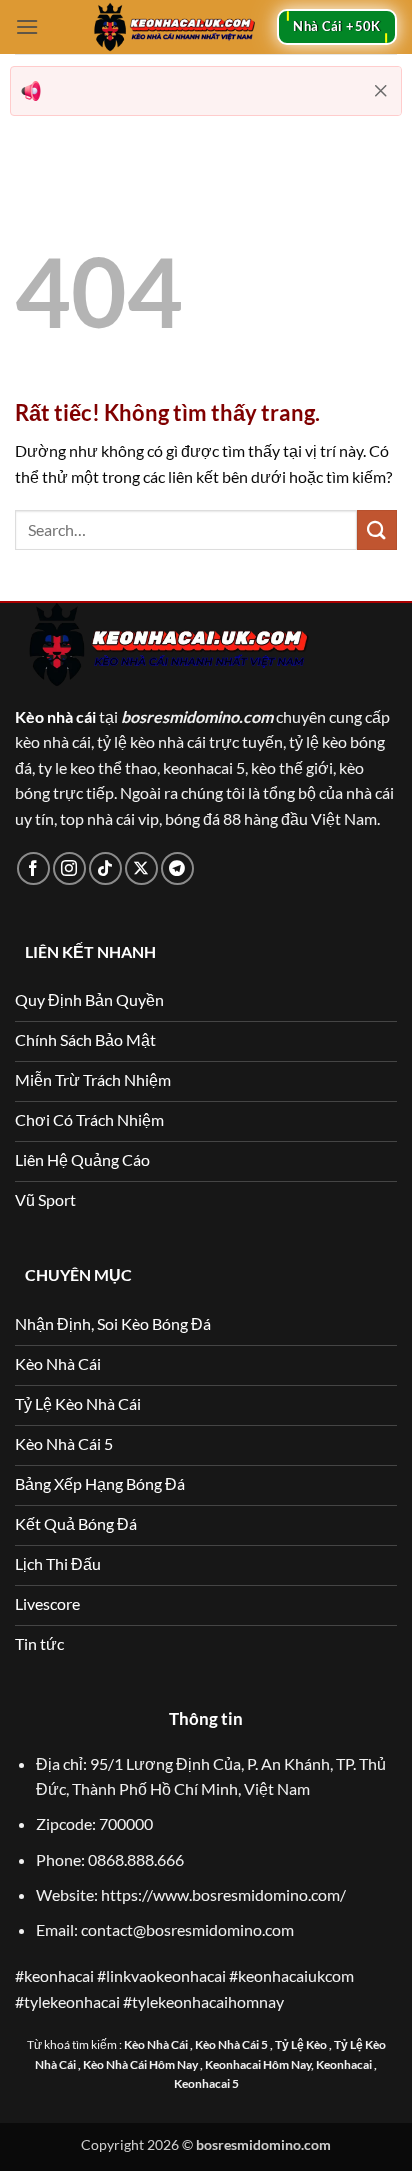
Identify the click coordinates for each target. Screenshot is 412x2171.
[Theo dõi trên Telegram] (177, 868)
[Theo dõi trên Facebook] (33, 868)
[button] (27, 26)
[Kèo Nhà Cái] (174, 27)
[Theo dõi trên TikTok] (105, 868)
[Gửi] (377, 529)
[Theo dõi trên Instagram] (69, 868)
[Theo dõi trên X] (141, 868)
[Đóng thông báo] (381, 91)
